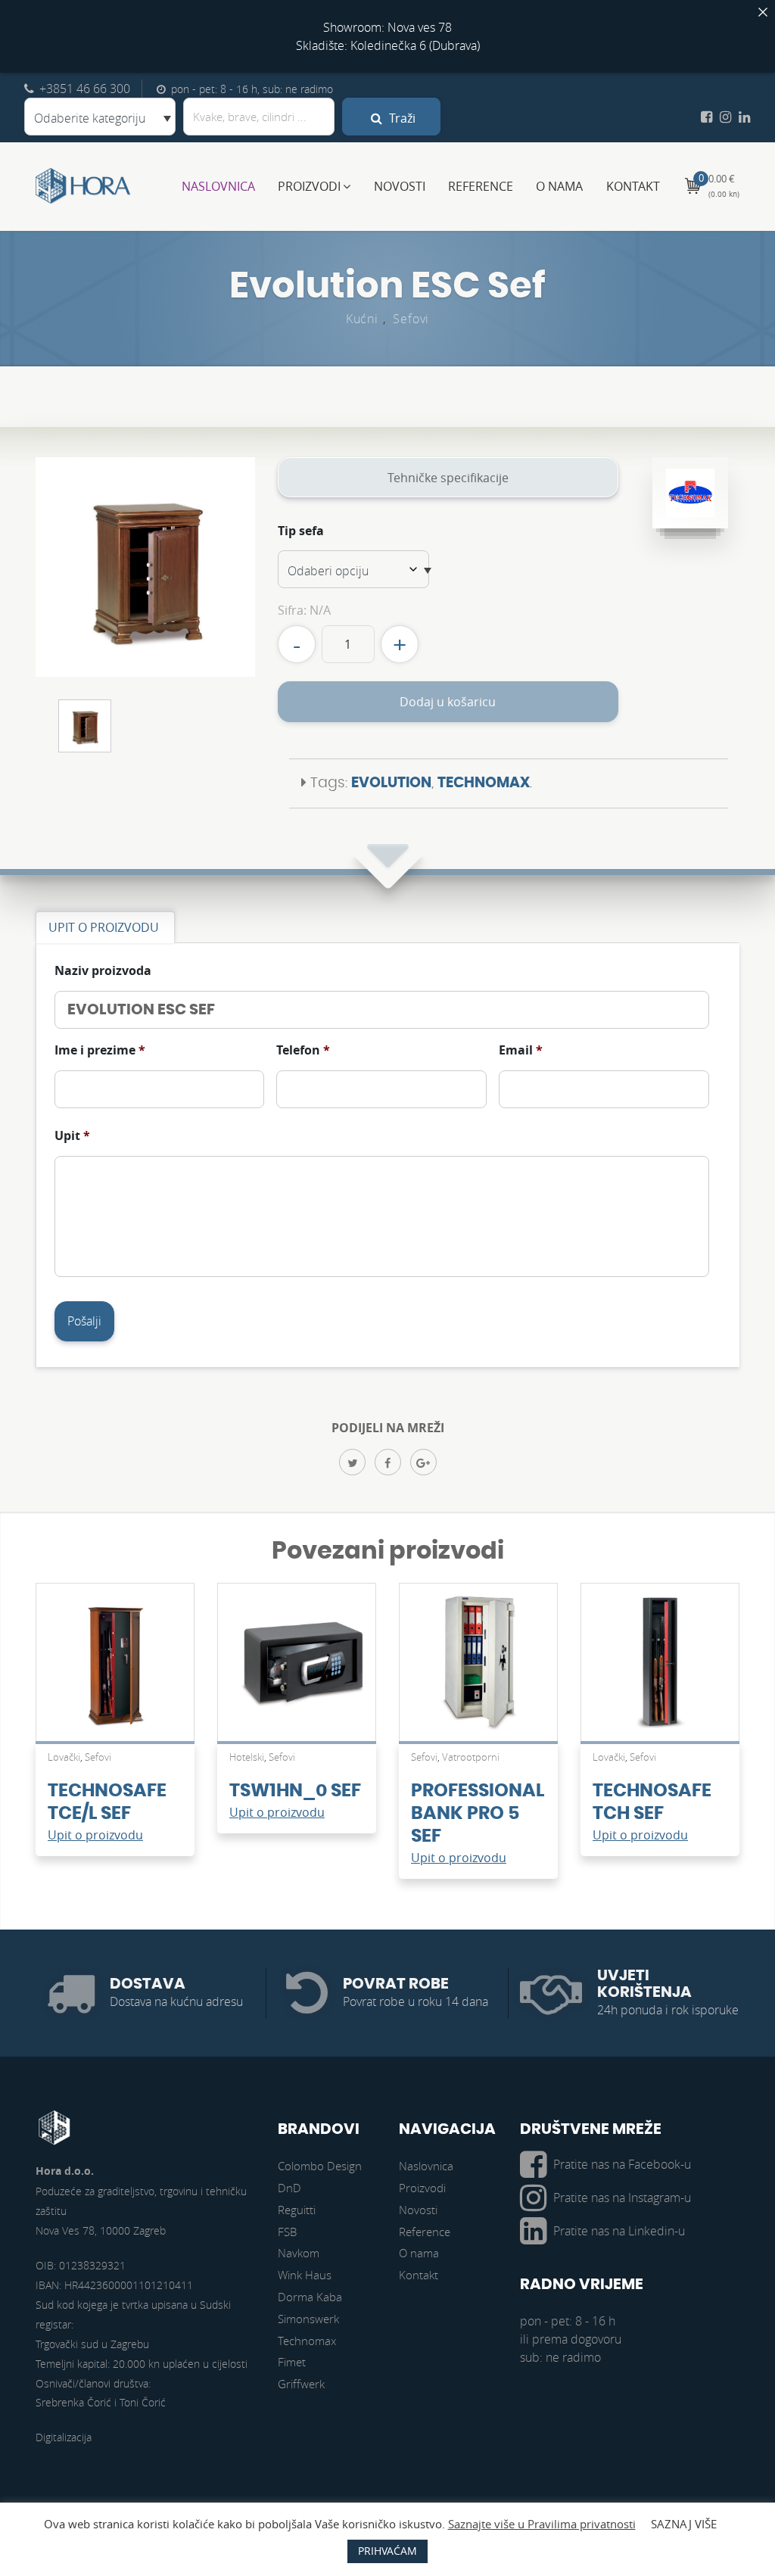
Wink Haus (305, 2275)
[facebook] (388, 1462)
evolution (391, 783)
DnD (289, 2188)
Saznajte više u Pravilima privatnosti (542, 2524)
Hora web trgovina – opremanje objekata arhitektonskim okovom (83, 186)
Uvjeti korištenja (644, 1984)
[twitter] (352, 1462)
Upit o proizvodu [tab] (104, 927)
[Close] (763, 12)
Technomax (484, 783)
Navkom (299, 2253)
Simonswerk (308, 2319)
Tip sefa (301, 531)
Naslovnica (218, 186)
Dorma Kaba (310, 2297)
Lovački (64, 1757)
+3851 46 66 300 (85, 89)
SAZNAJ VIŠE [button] (684, 2524)
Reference (481, 186)
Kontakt (633, 186)
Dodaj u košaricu (448, 702)
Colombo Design (320, 2166)
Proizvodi (309, 186)
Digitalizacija (64, 2437)
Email (521, 1050)
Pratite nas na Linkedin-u (619, 2231)
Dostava (148, 1984)
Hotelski (247, 1757)
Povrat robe (396, 1984)
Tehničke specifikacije (448, 478)
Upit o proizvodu (95, 1835)
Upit (72, 1136)
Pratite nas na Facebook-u (622, 2164)
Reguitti (297, 2210)
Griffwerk (301, 2384)
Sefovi (411, 319)
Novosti (400, 186)
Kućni (362, 319)
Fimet (292, 2362)
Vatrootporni (471, 1757)
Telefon (303, 1050)
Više (115, 1670)
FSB (287, 2232)
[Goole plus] (423, 1462)
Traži (401, 118)
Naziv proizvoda (103, 971)
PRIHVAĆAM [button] (387, 2551)
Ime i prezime (100, 1050)
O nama (559, 186)
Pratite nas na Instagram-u (622, 2198)
